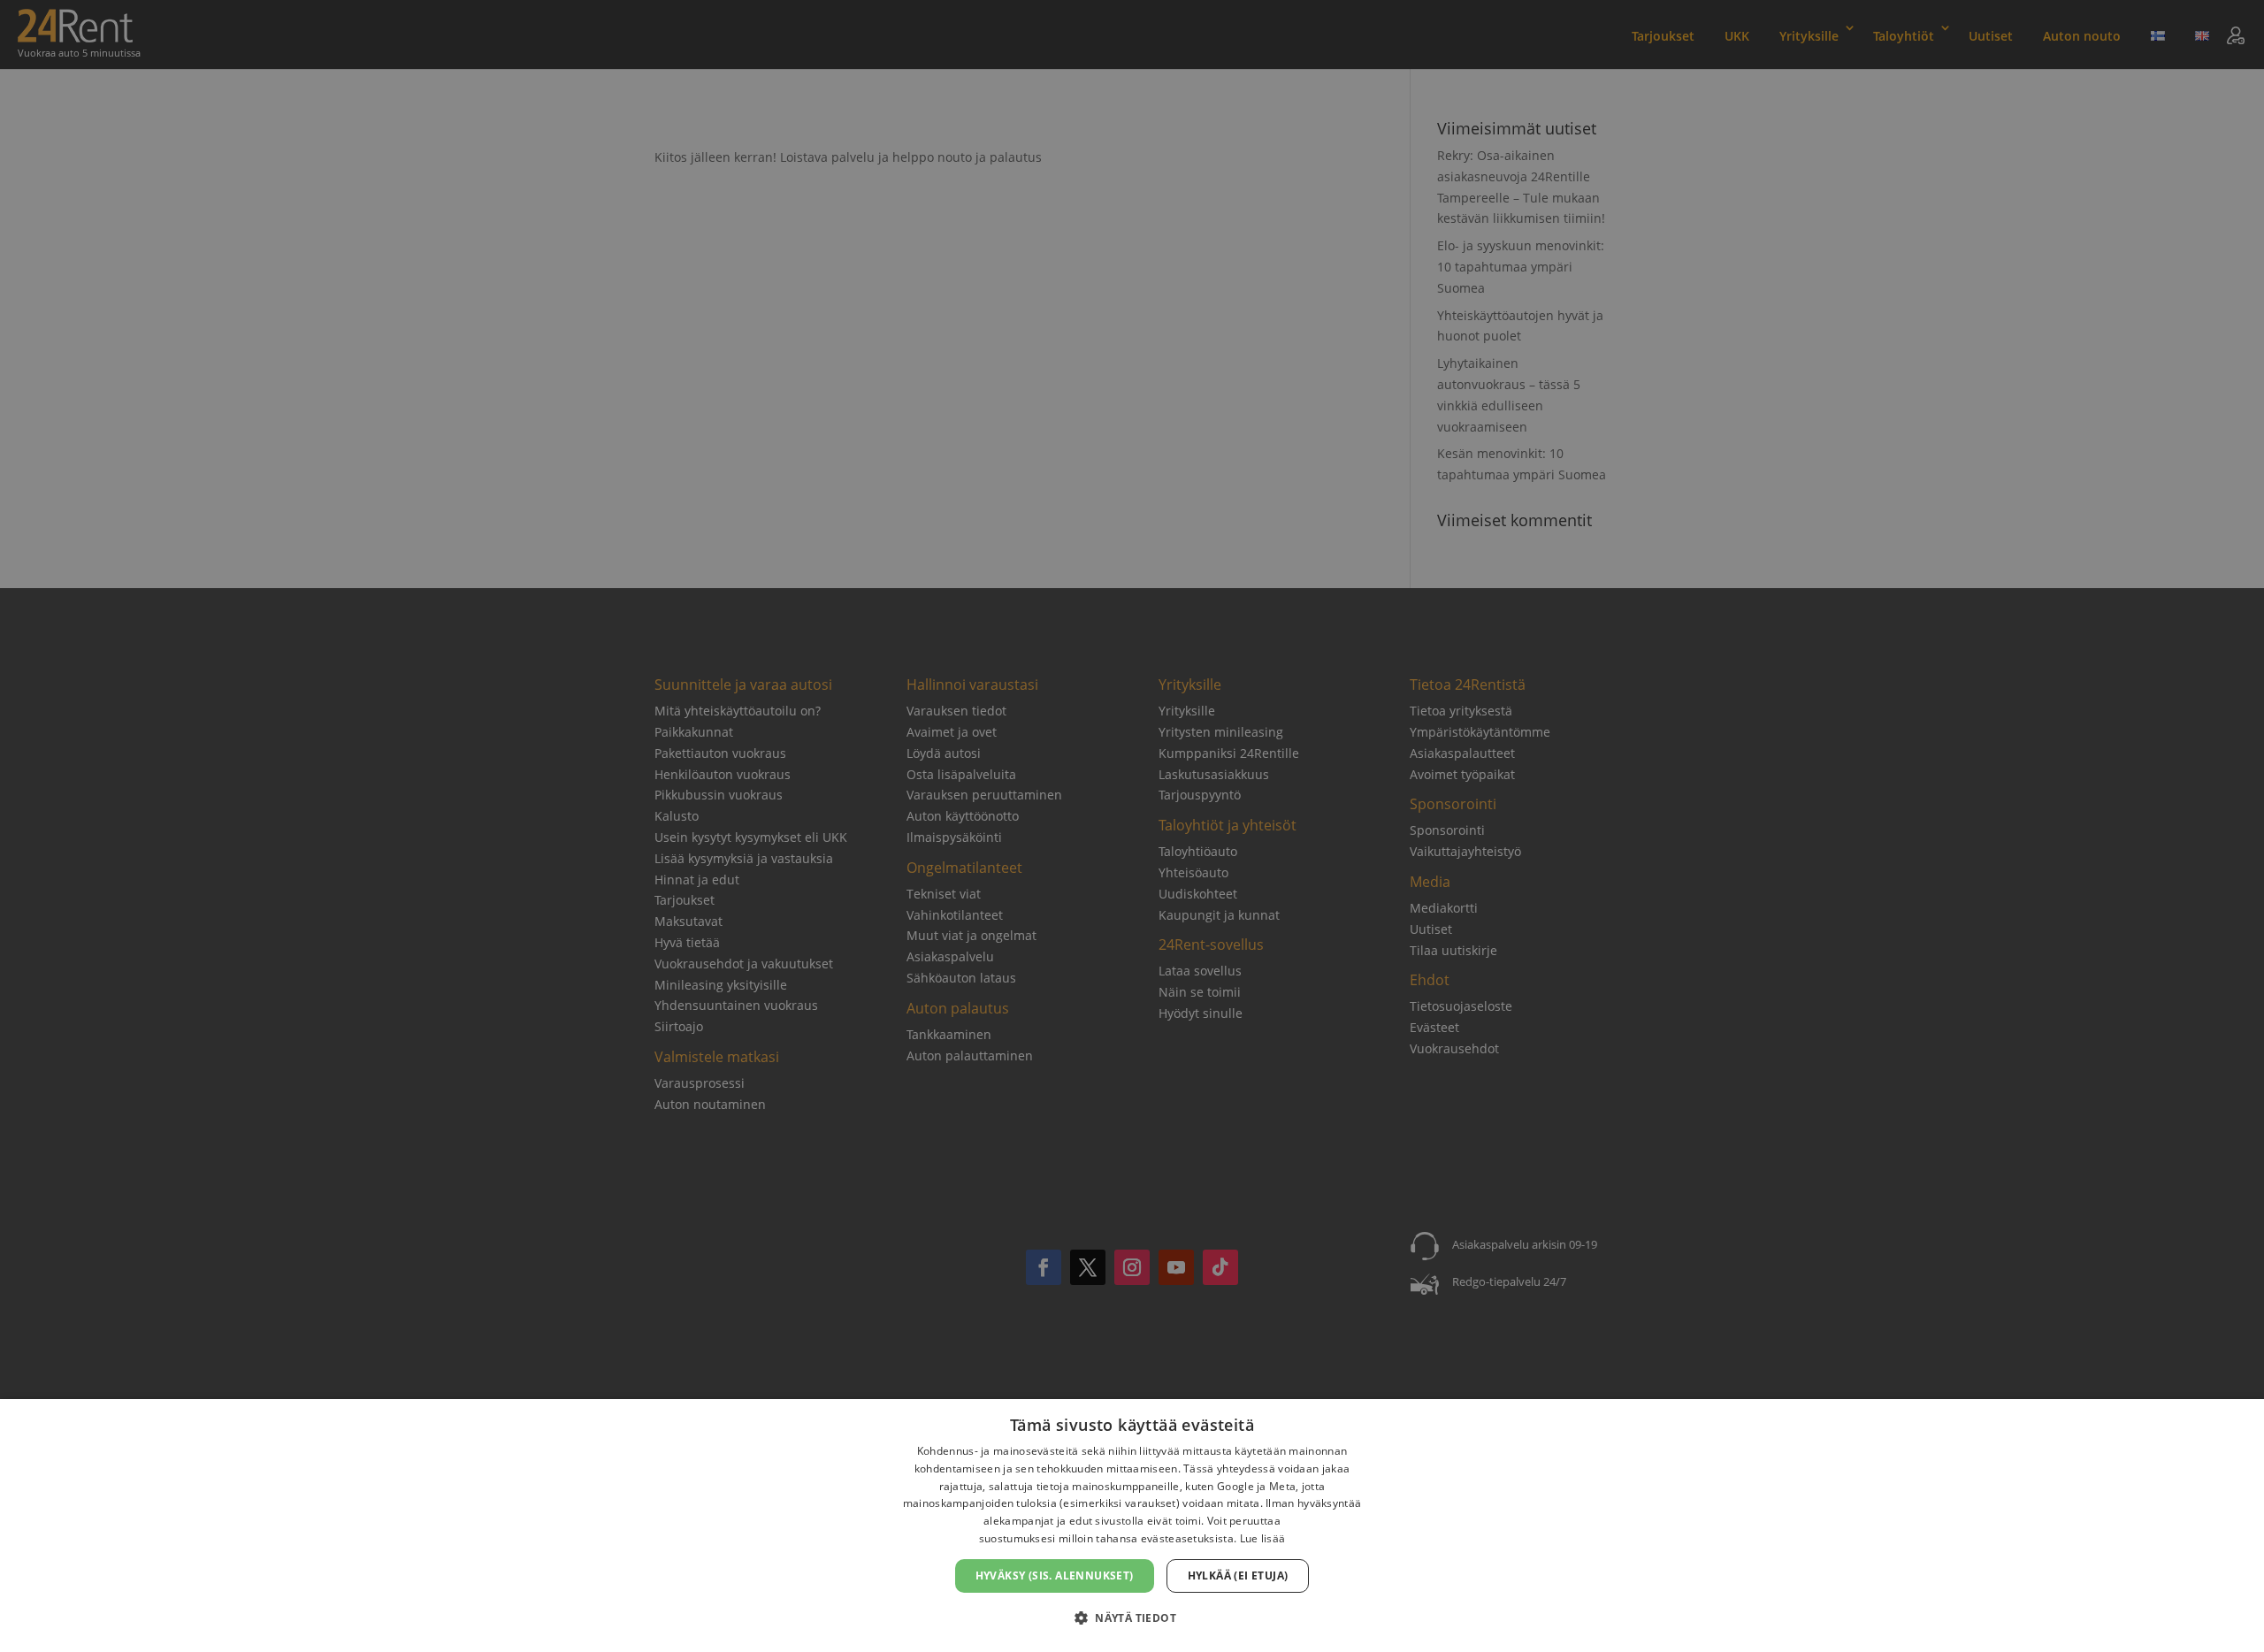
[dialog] (1132, 1526)
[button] (1132, 1618)
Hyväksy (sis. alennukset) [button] (1055, 1576)
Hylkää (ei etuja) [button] (1238, 1576)
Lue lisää (1263, 1538)
